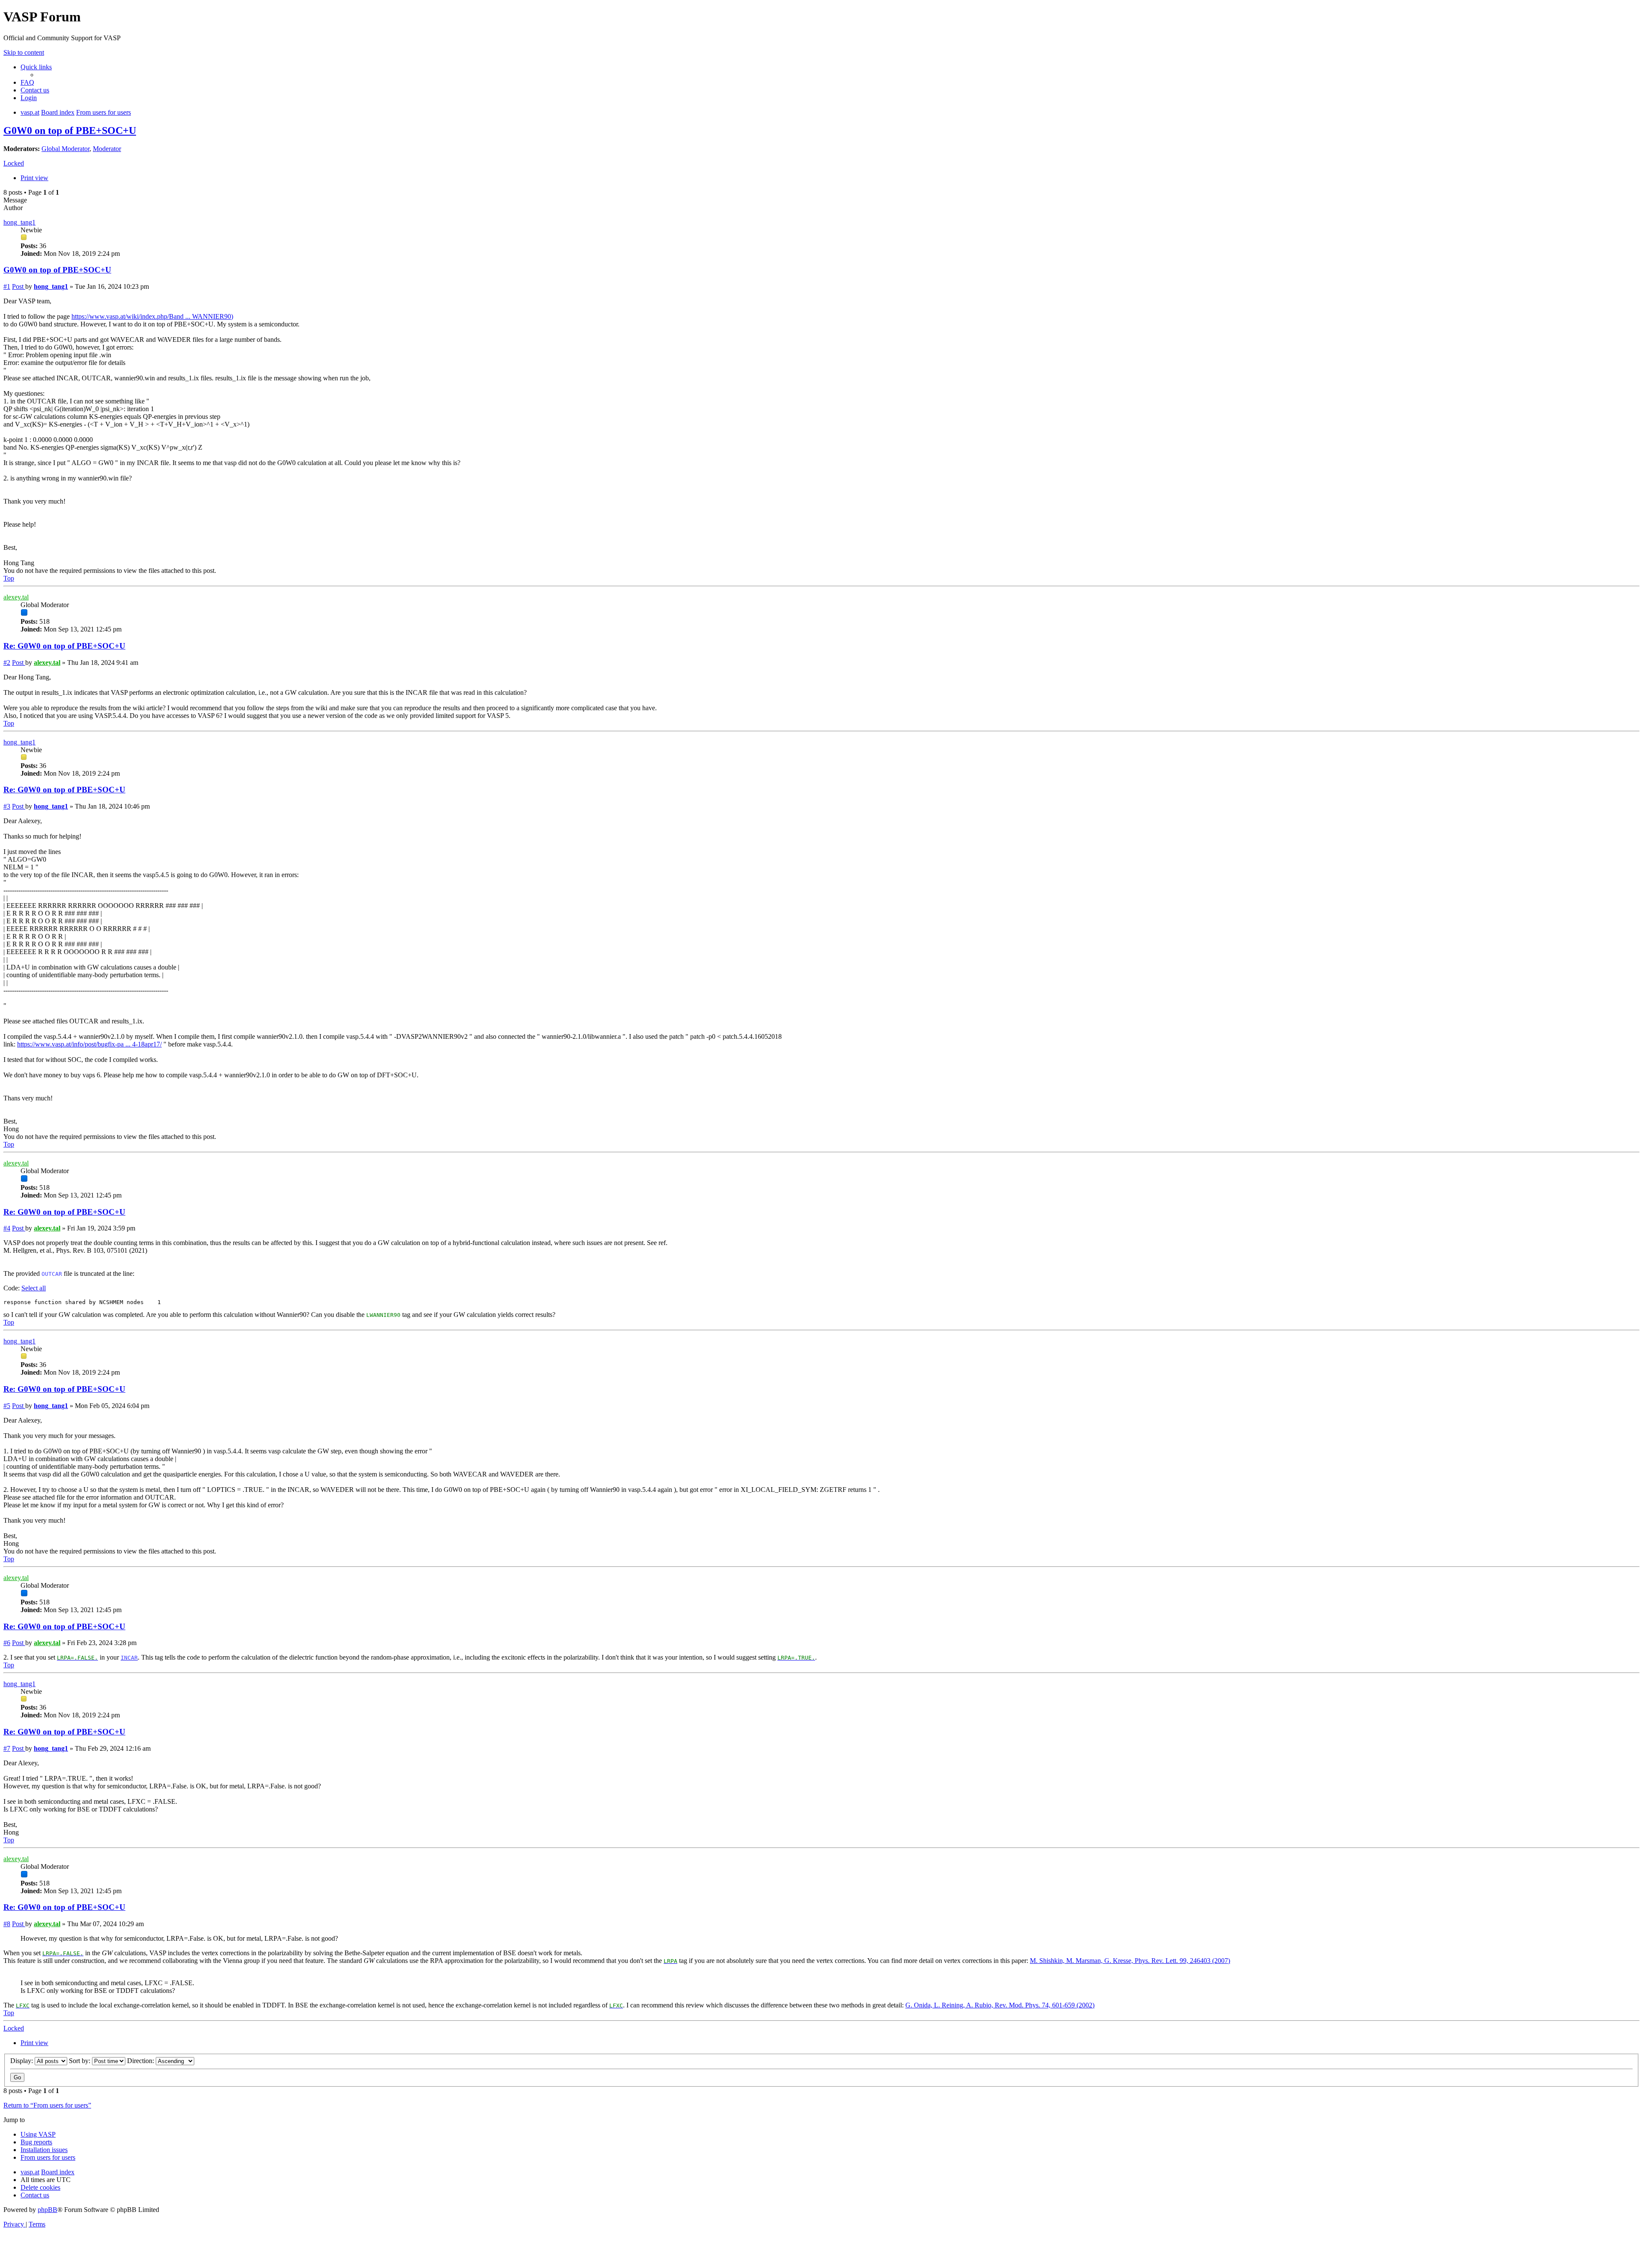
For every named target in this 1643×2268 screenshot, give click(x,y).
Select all (34, 1288)
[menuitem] (27, 82)
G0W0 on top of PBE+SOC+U (70, 130)
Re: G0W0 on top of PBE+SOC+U (64, 646)
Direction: (141, 2061)
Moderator (107, 149)
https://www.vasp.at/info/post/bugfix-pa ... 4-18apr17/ (89, 1044)
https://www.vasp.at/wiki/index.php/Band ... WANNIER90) (152, 316)
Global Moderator (65, 149)
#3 (7, 806)
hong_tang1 (19, 222)
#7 (7, 1748)
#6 (7, 1643)
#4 (7, 1228)
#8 (7, 1924)
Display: (22, 2061)
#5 (7, 1406)
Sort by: (80, 2061)
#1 (7, 286)
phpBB (47, 2210)
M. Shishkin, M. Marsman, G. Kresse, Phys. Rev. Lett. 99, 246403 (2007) (1130, 1961)
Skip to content (24, 52)
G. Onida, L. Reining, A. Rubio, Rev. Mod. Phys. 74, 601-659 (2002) (1000, 2005)
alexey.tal (16, 597)
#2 (7, 663)
